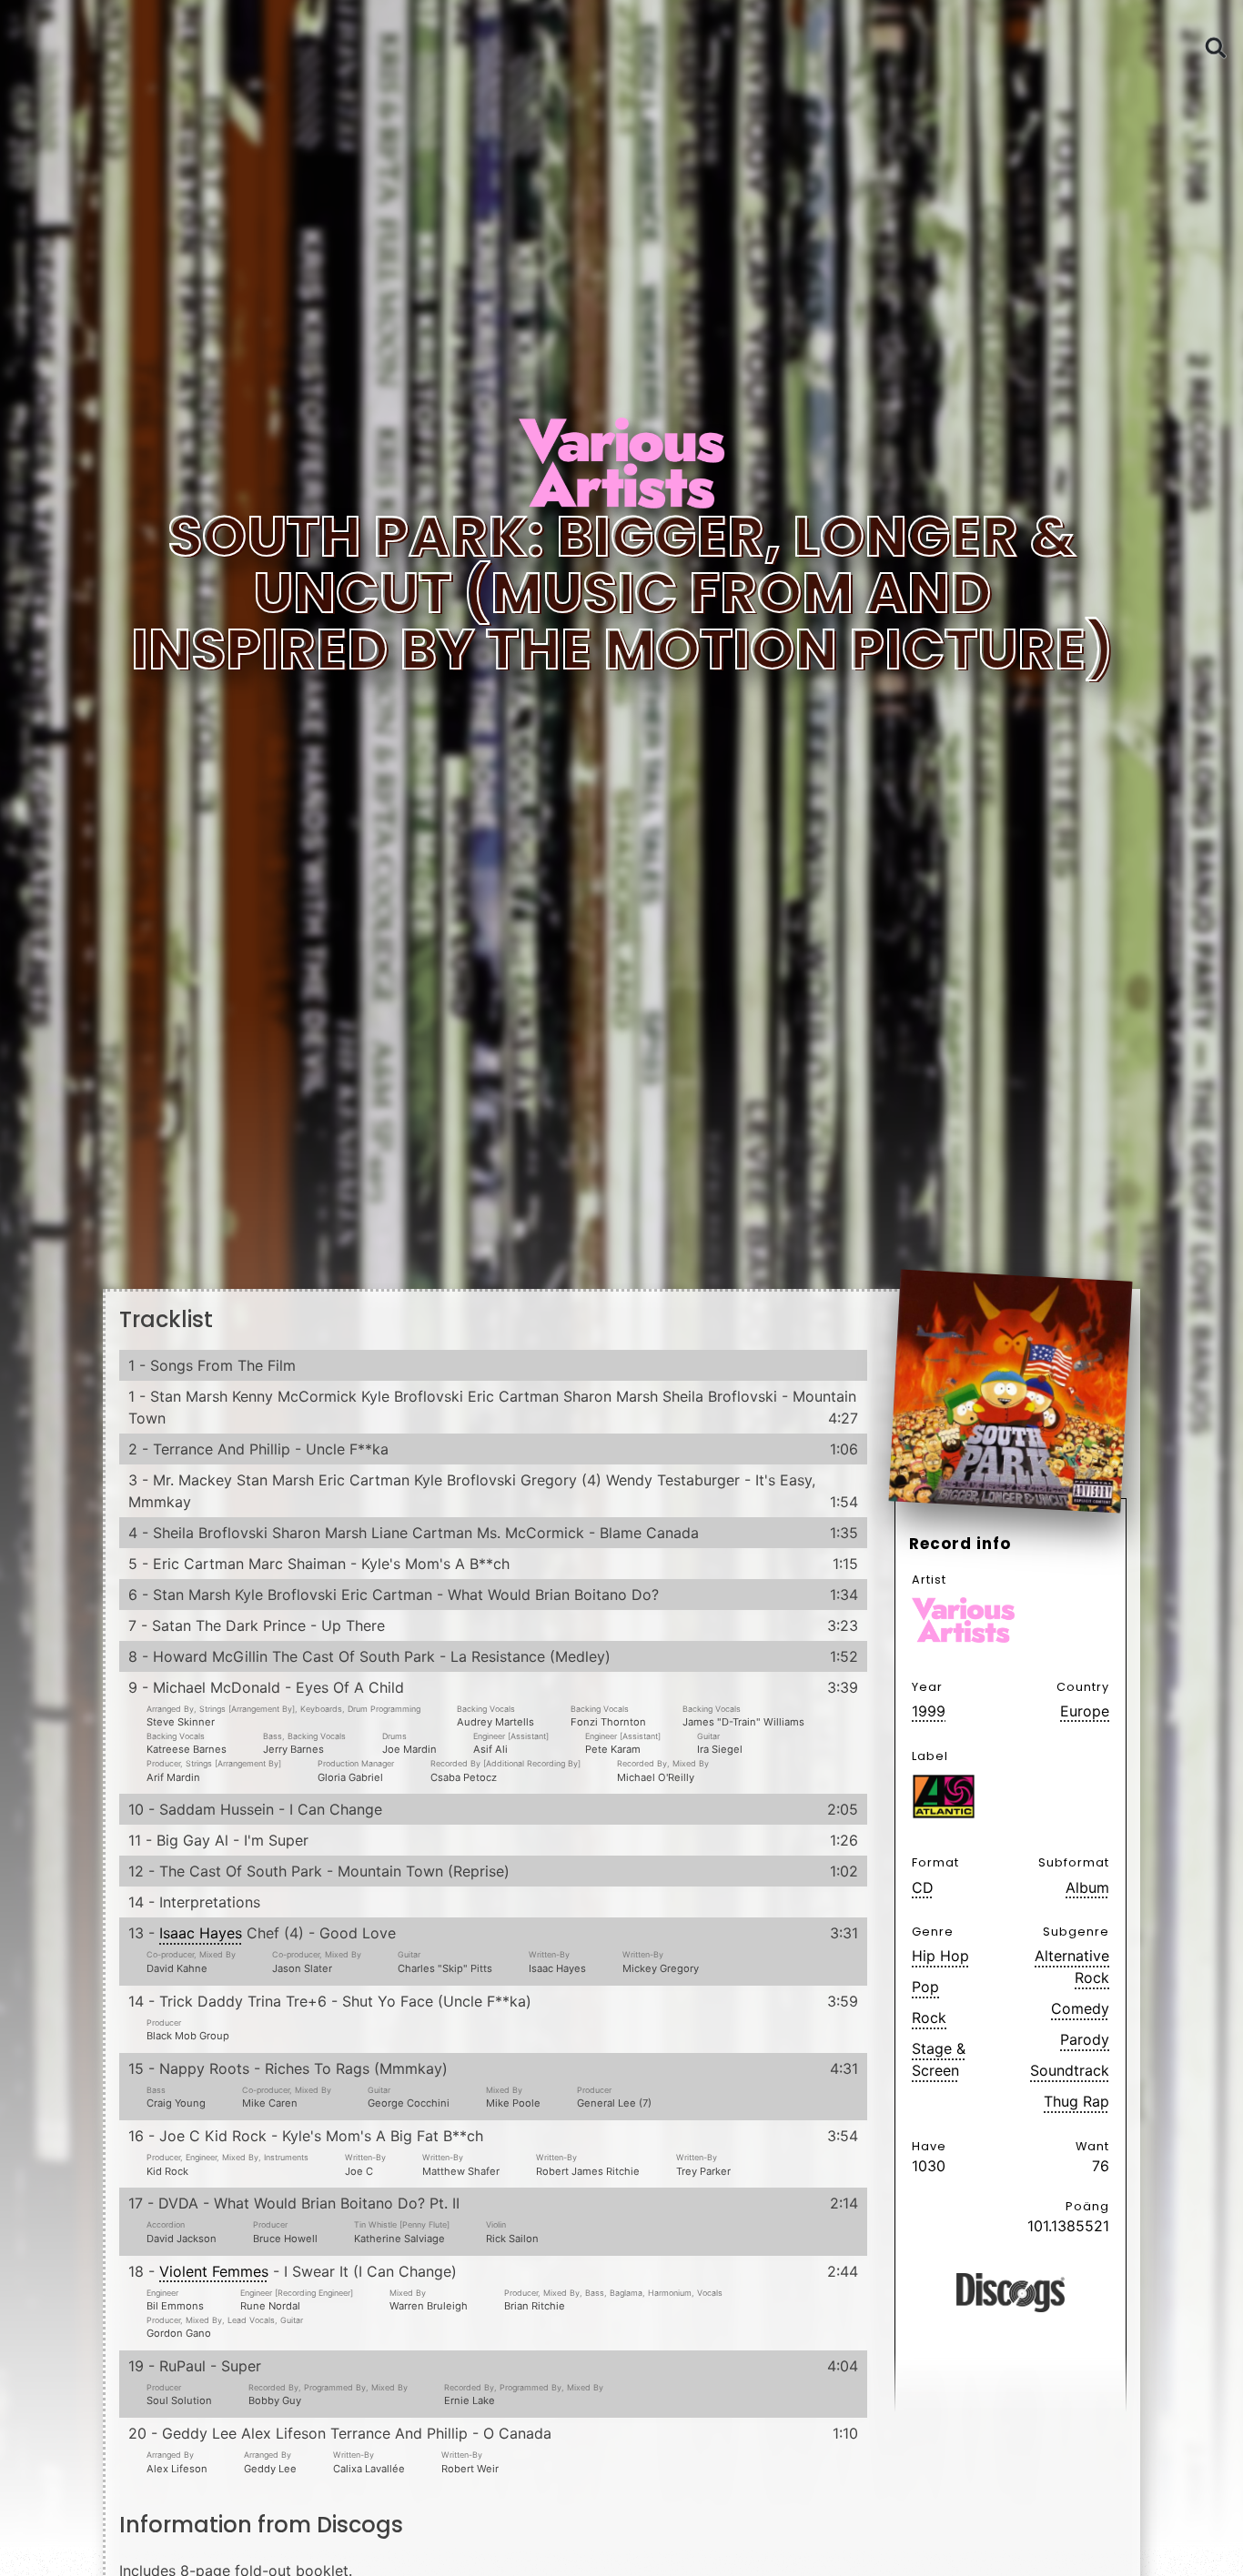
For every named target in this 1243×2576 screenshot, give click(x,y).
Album (1087, 1887)
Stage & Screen (939, 2059)
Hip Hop (940, 1956)
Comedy (1080, 2008)
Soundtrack (1070, 2070)
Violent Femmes (214, 2271)
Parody (1085, 2039)
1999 (929, 1711)
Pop (925, 1987)
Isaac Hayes (201, 1933)
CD (923, 1887)
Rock (929, 2018)
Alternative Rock (1072, 1967)
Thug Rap (1076, 2101)
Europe (1085, 1711)
